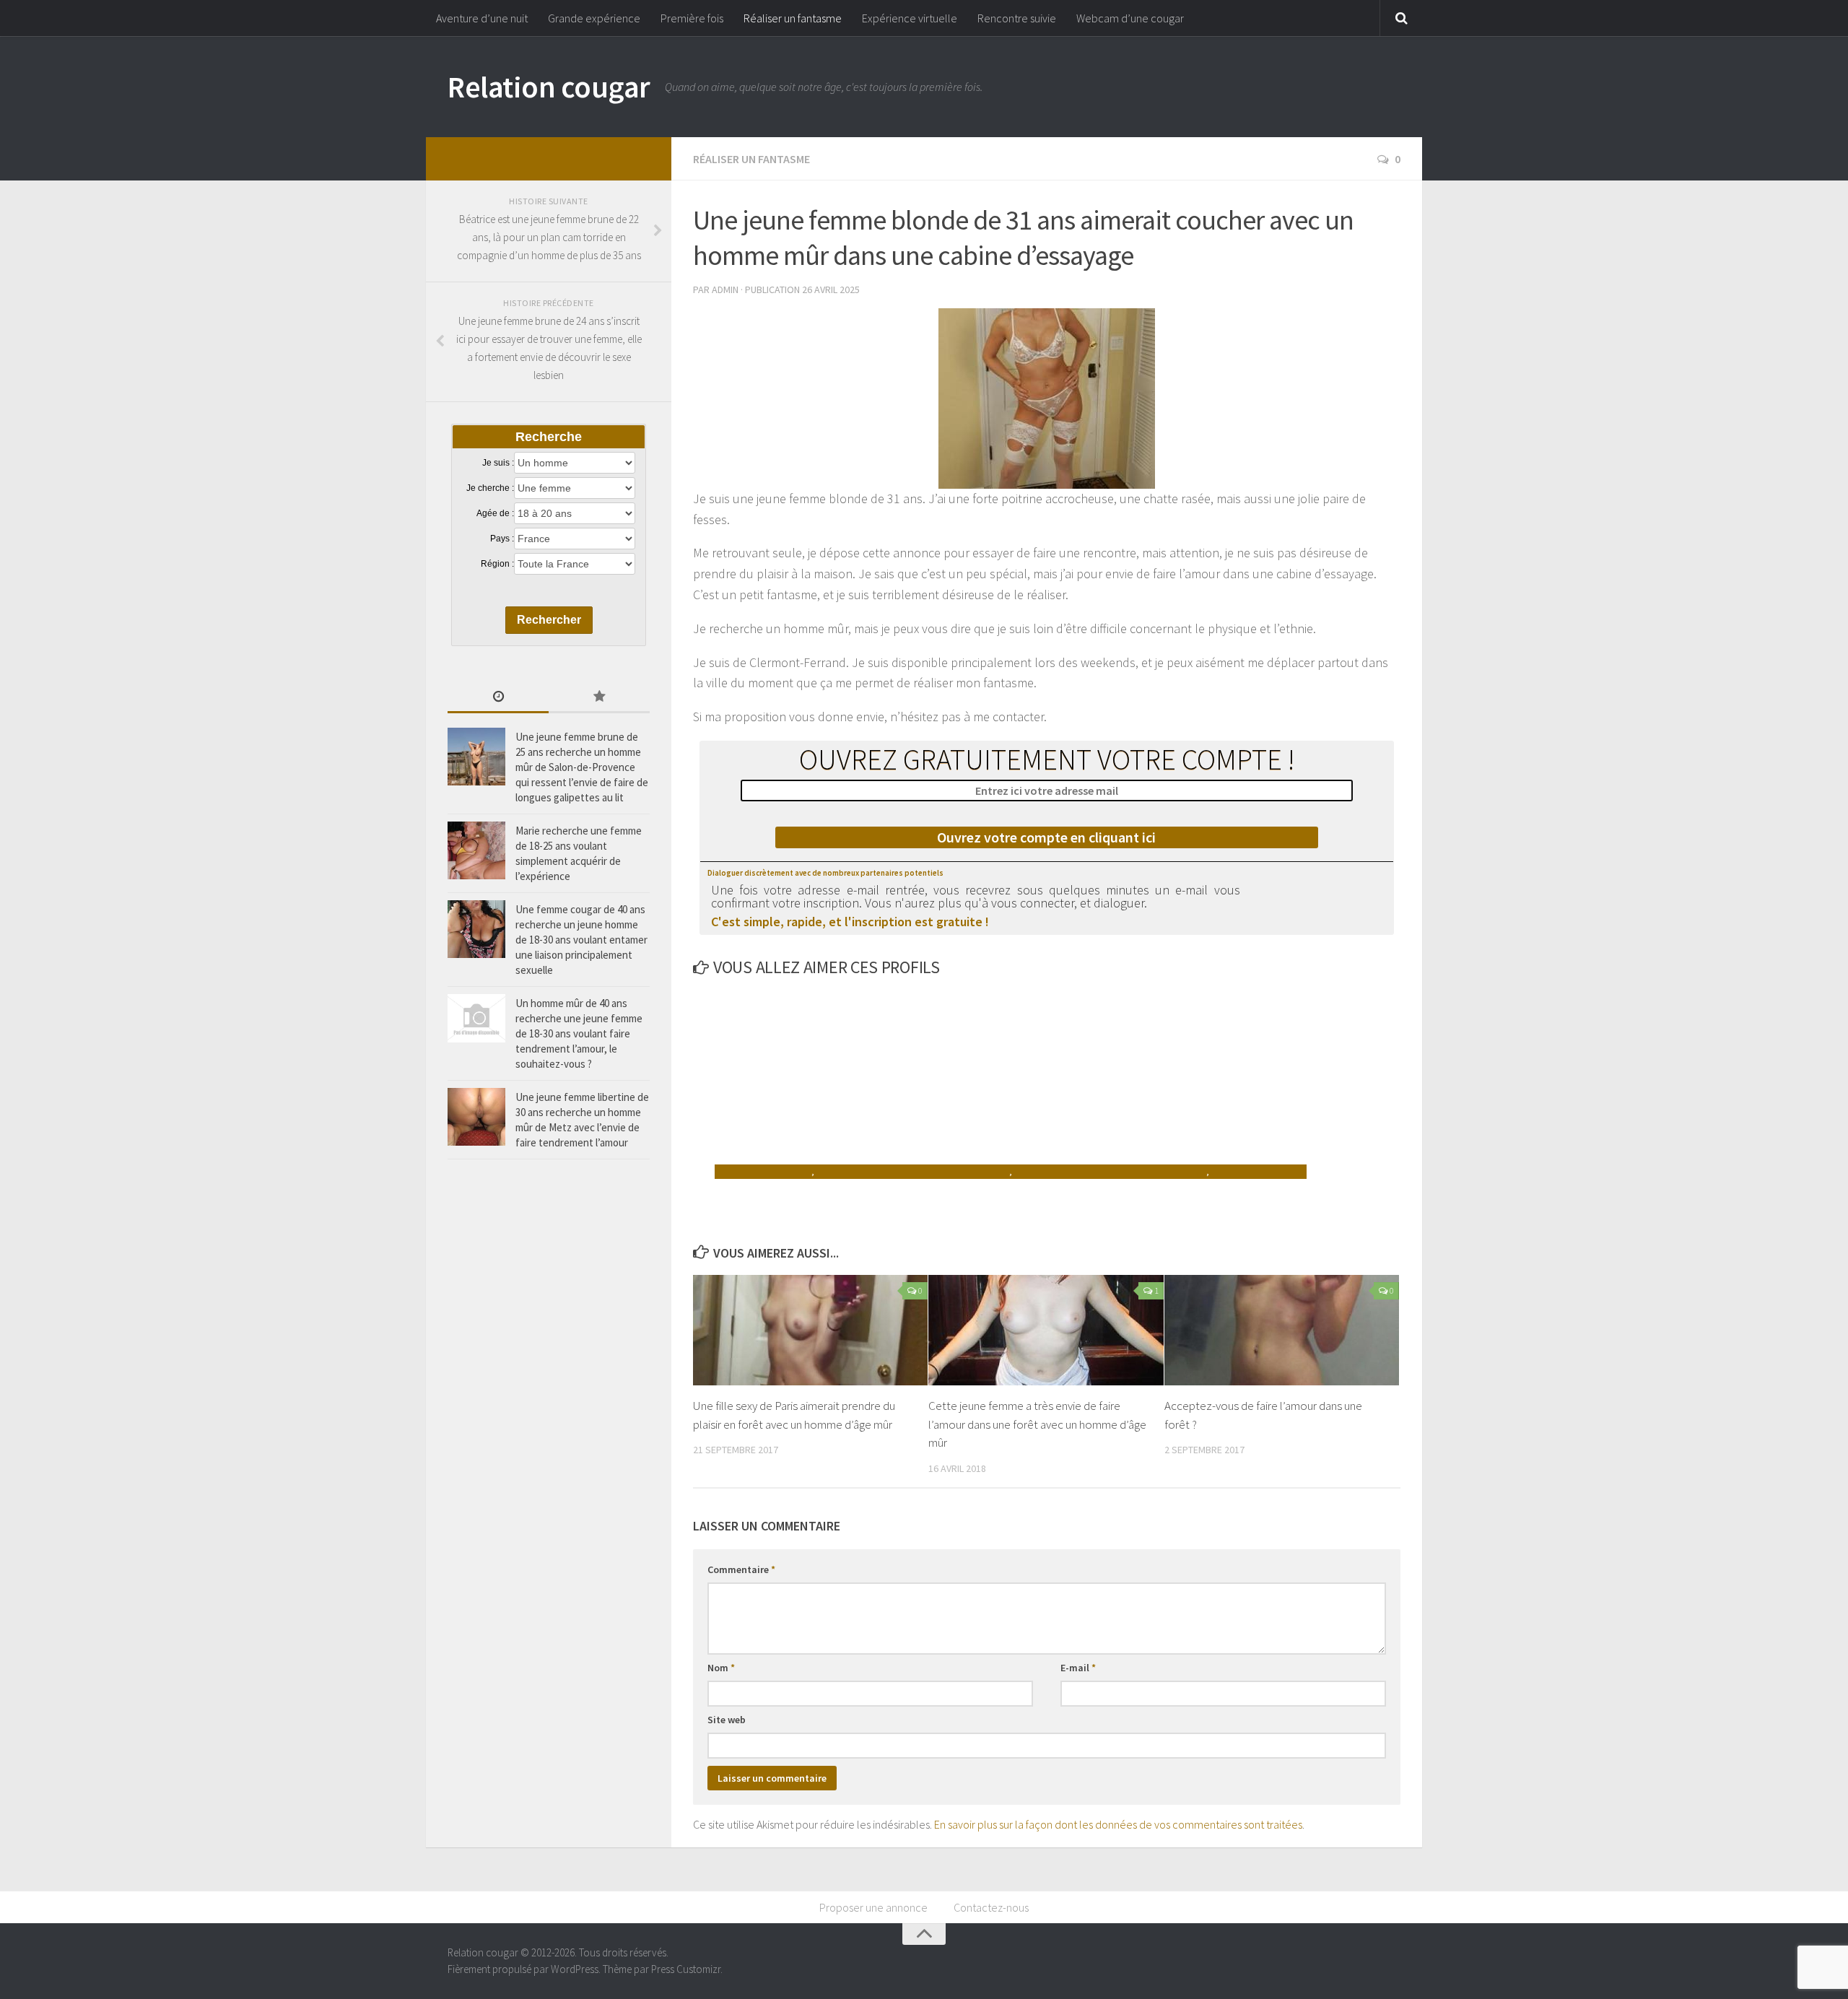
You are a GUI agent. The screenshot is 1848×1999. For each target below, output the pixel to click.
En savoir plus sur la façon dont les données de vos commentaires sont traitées (1118, 1824)
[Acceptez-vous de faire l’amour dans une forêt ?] (1282, 1330)
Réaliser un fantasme (793, 18)
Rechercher (549, 620)
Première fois (692, 18)
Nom (721, 1668)
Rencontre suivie (1017, 18)
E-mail (1078, 1668)
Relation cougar (549, 87)
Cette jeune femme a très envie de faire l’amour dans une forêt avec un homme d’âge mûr (1037, 1424)
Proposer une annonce (873, 1907)
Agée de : (495, 513)
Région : (497, 564)
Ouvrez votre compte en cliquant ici (1046, 837)
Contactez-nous (991, 1907)
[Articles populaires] (599, 698)
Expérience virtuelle (910, 18)
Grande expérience (594, 18)
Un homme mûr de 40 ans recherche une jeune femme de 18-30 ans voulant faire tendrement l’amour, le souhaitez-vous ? (579, 1033)
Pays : (502, 539)
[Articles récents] (498, 698)
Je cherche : (490, 488)
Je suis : (498, 463)
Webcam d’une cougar (1130, 18)
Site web (727, 1720)
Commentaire (741, 1569)
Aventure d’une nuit (482, 18)
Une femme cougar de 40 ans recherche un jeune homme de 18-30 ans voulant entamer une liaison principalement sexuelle (581, 940)
